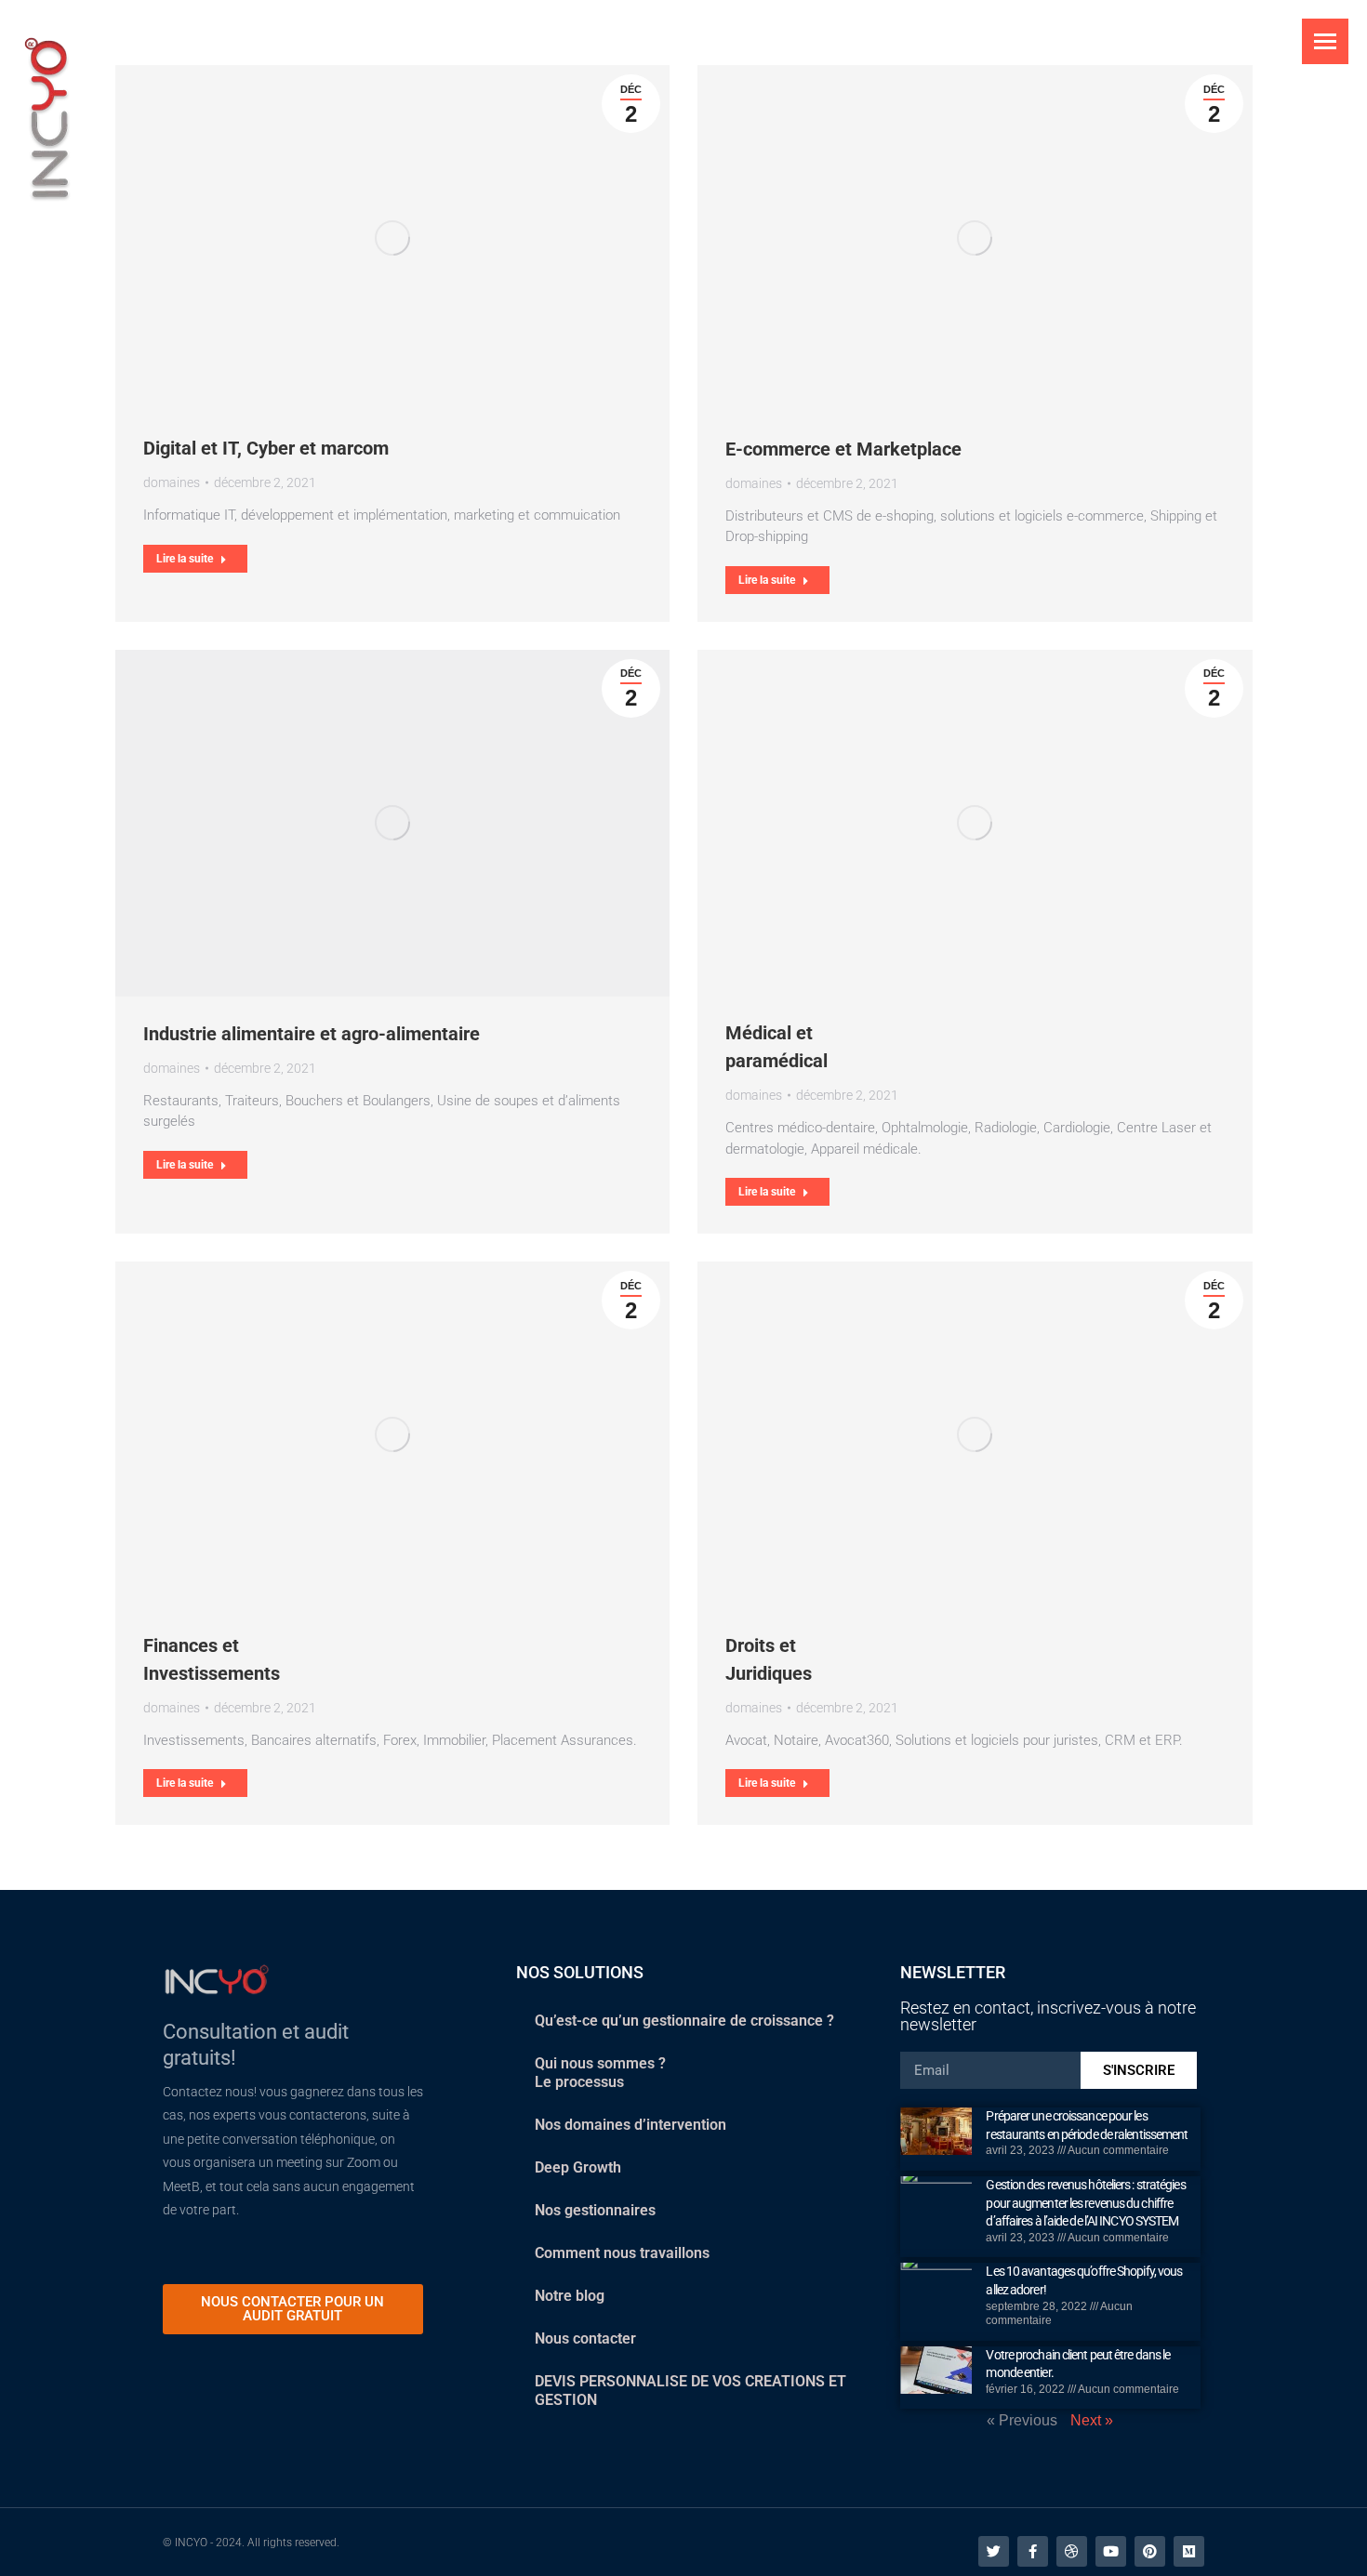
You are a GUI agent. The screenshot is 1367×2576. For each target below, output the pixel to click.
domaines (172, 482)
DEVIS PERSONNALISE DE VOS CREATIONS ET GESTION (690, 2391)
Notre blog (570, 2296)
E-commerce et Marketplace (843, 449)
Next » (1092, 2420)
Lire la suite (185, 559)
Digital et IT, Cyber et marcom (266, 448)
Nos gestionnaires (595, 2210)
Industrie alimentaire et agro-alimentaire (312, 1034)
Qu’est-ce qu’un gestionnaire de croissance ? (684, 2021)
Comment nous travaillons (622, 2253)
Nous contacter (585, 2338)
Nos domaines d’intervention (630, 2125)
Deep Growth (578, 2167)
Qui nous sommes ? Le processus (600, 2073)
